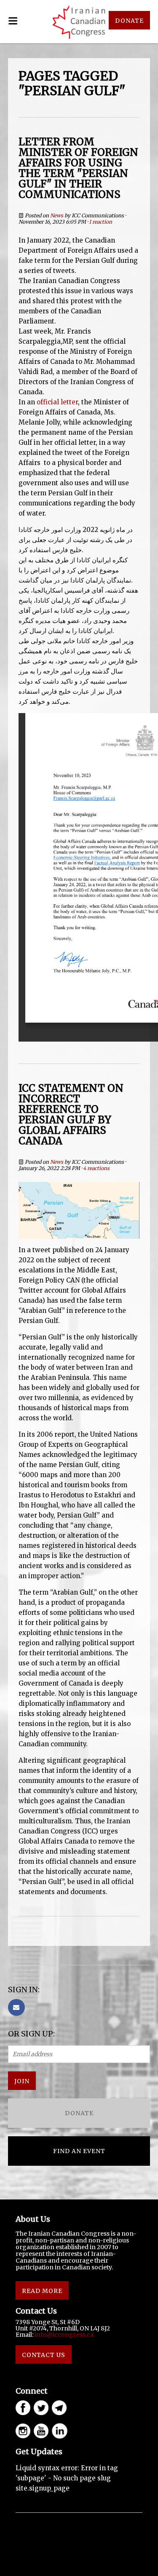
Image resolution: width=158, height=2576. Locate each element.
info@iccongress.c (62, 2335)
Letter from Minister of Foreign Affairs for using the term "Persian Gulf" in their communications (78, 168)
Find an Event (79, 2151)
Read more (42, 2291)
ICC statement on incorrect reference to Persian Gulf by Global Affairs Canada (71, 1114)
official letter (57, 402)
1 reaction (100, 222)
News (57, 215)
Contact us (44, 2355)
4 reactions (96, 1168)
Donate (79, 2113)
